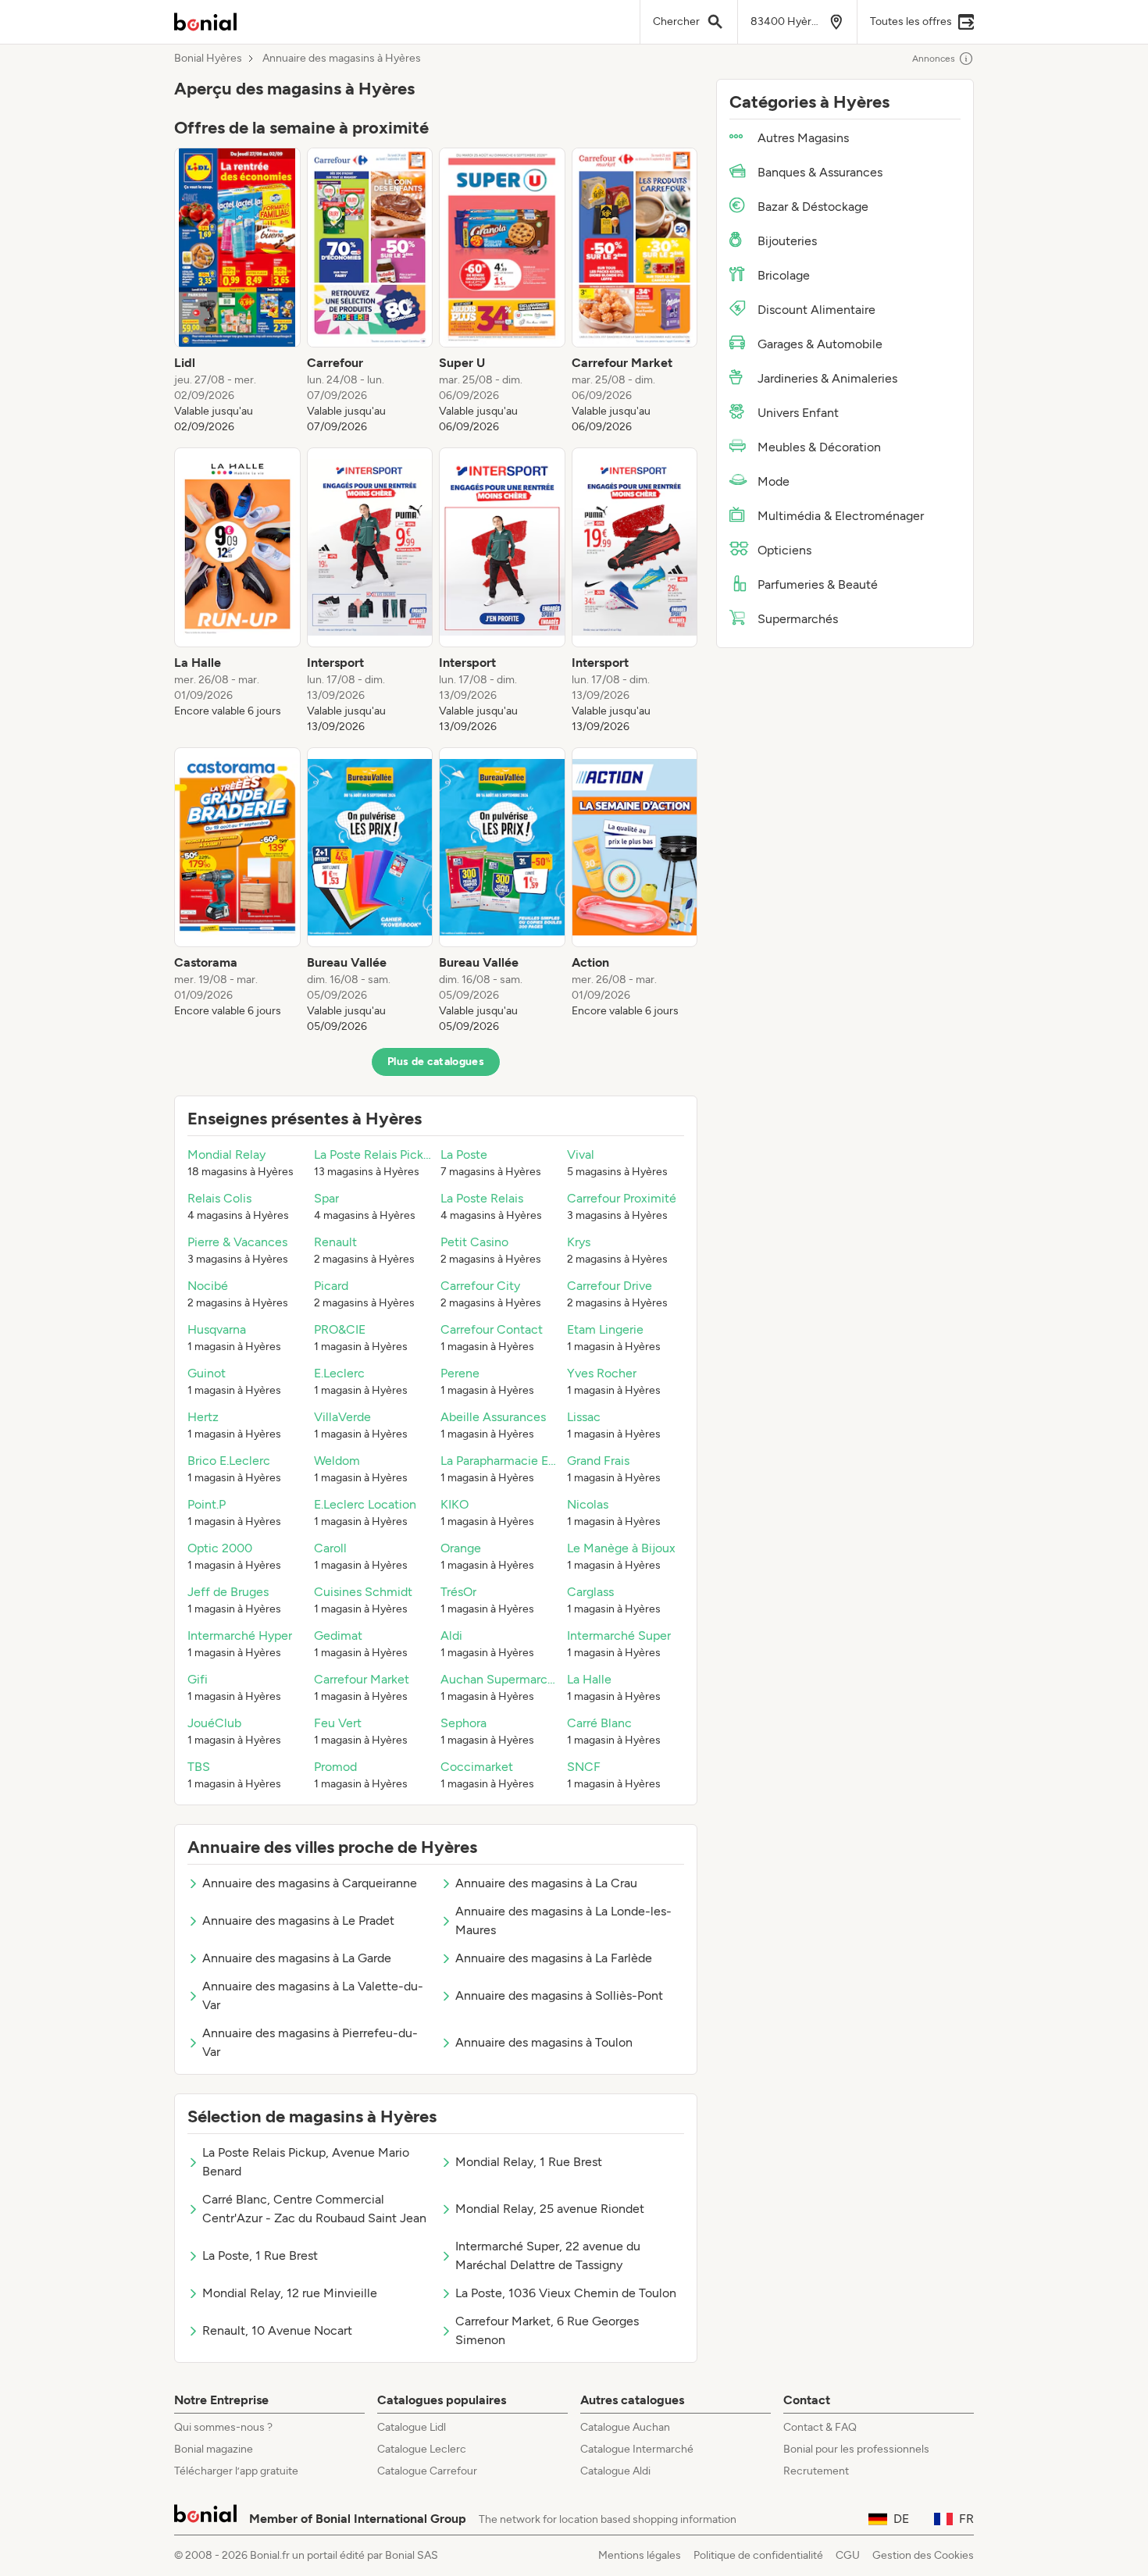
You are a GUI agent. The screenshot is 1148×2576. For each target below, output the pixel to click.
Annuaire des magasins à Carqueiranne (310, 1883)
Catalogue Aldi (615, 2471)
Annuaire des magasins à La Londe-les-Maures (563, 1920)
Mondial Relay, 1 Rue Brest (529, 2162)
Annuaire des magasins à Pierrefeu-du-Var (310, 2042)
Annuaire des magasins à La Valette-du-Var (313, 1995)
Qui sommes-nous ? (223, 2427)
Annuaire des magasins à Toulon (544, 2042)
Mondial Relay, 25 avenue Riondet (550, 2209)
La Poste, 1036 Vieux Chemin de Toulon (566, 2293)
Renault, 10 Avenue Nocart (277, 2330)
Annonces (934, 59)
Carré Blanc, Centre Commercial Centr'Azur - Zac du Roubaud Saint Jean (314, 2209)
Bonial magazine (214, 2449)
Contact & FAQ (820, 2427)
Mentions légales (640, 2555)
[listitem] (237, 291)
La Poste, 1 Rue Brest (260, 2255)
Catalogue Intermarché (637, 2449)
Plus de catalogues (436, 1062)
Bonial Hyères (208, 59)
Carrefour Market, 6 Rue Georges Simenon (547, 2330)
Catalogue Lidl (412, 2427)
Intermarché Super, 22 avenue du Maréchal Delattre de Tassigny (548, 2255)
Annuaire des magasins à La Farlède (554, 1958)
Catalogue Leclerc (422, 2449)
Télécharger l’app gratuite (236, 2471)
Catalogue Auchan (625, 2427)
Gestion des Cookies (923, 2555)
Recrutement (816, 2471)
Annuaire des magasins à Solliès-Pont (559, 1995)
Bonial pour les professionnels (856, 2449)
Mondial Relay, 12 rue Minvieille (290, 2293)
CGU (848, 2555)
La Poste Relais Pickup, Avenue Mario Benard (306, 2162)
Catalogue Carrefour (427, 2471)
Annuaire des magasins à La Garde (297, 1958)
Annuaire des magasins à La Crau (546, 1883)
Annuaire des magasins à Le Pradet (298, 1920)
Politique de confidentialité (758, 2555)
